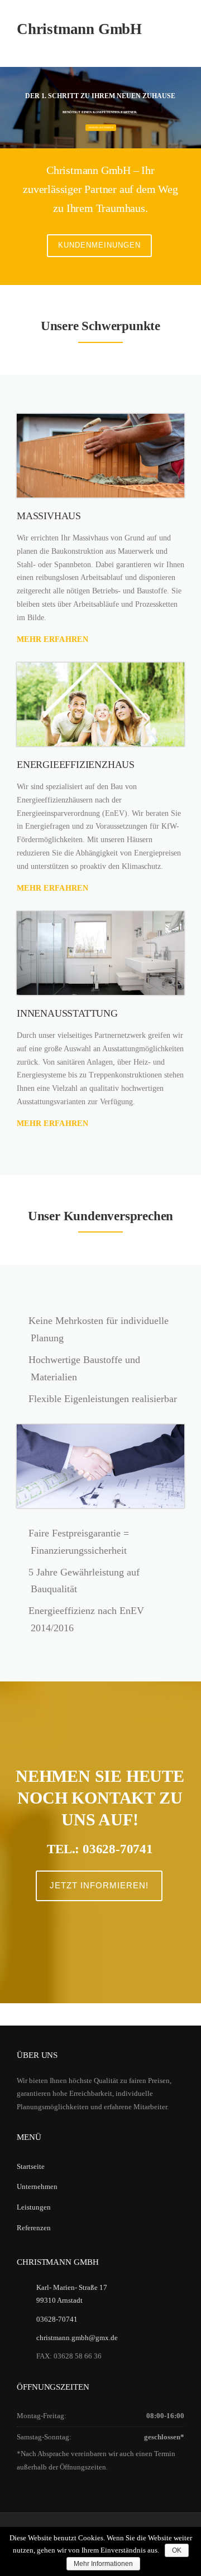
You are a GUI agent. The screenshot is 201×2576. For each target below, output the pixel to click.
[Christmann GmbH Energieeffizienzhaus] (100, 704)
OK (177, 2550)
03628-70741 (57, 2319)
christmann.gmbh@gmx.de (77, 2338)
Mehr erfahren (52, 639)
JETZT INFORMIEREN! (99, 1885)
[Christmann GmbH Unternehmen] (100, 953)
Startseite (31, 2166)
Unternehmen (37, 2186)
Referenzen (34, 2228)
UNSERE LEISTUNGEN (101, 127)
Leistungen (34, 2207)
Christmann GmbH (79, 29)
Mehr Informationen (103, 2564)
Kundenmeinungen (99, 245)
